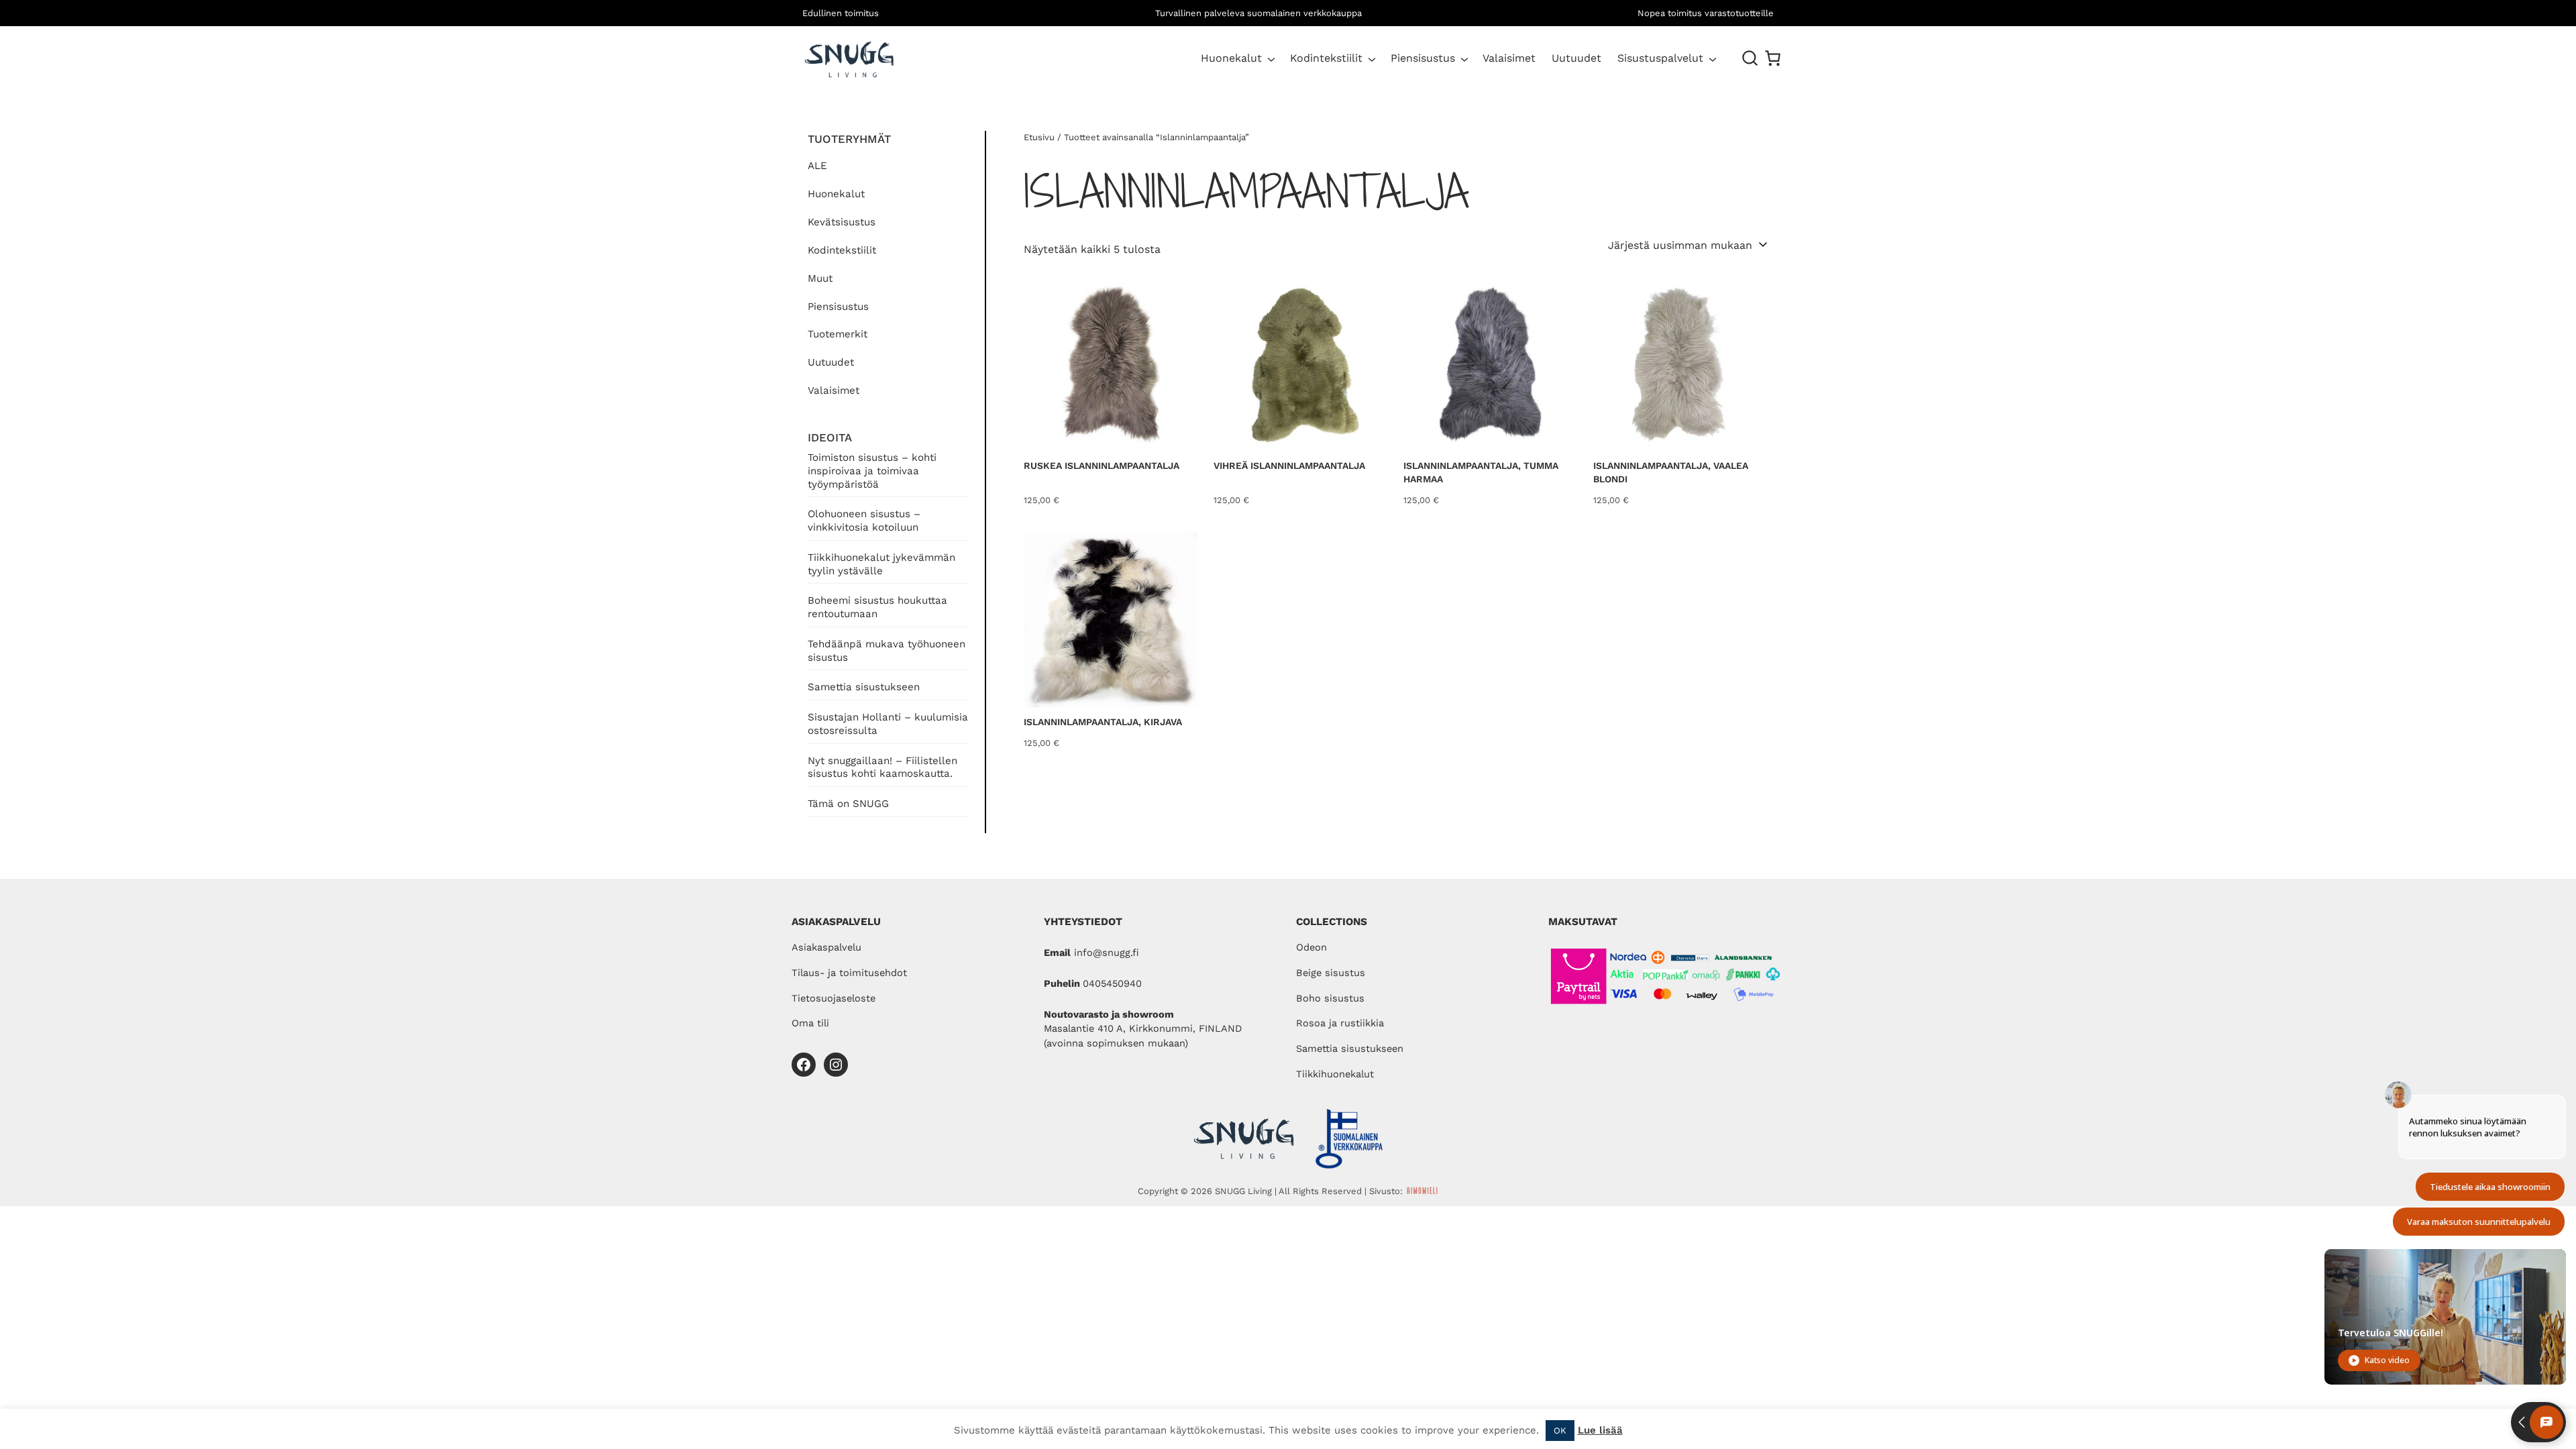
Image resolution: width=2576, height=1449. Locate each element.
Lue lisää (1600, 1430)
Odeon (1311, 947)
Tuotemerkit (838, 334)
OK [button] (1560, 1431)
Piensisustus (1423, 58)
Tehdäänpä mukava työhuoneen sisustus (887, 651)
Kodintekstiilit (1326, 58)
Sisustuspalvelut (1660, 58)
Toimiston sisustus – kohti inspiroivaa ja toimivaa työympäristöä (872, 471)
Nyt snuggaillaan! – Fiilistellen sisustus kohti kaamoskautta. (882, 767)
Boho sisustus (1330, 998)
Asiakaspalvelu (826, 947)
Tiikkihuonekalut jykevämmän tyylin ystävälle (881, 564)
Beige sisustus (1331, 973)
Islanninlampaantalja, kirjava (1103, 722)
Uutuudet (831, 362)
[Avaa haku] (1750, 58)
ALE (817, 166)
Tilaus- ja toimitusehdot (849, 973)
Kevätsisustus (842, 222)
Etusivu (1039, 137)
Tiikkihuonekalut (1335, 1074)
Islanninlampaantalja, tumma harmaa (1481, 472)
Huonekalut (1231, 58)
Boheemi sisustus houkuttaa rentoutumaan (877, 607)
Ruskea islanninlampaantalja (1102, 466)
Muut (820, 278)
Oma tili (810, 1023)
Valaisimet (834, 390)
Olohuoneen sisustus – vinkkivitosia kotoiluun (864, 521)
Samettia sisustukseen (864, 687)
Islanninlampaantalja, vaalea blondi (1671, 472)
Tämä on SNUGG (848, 804)
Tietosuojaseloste (834, 998)
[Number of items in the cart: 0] (1773, 58)
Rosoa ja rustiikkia (1340, 1023)
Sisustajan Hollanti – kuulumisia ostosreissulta (888, 724)
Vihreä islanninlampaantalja (1289, 466)
